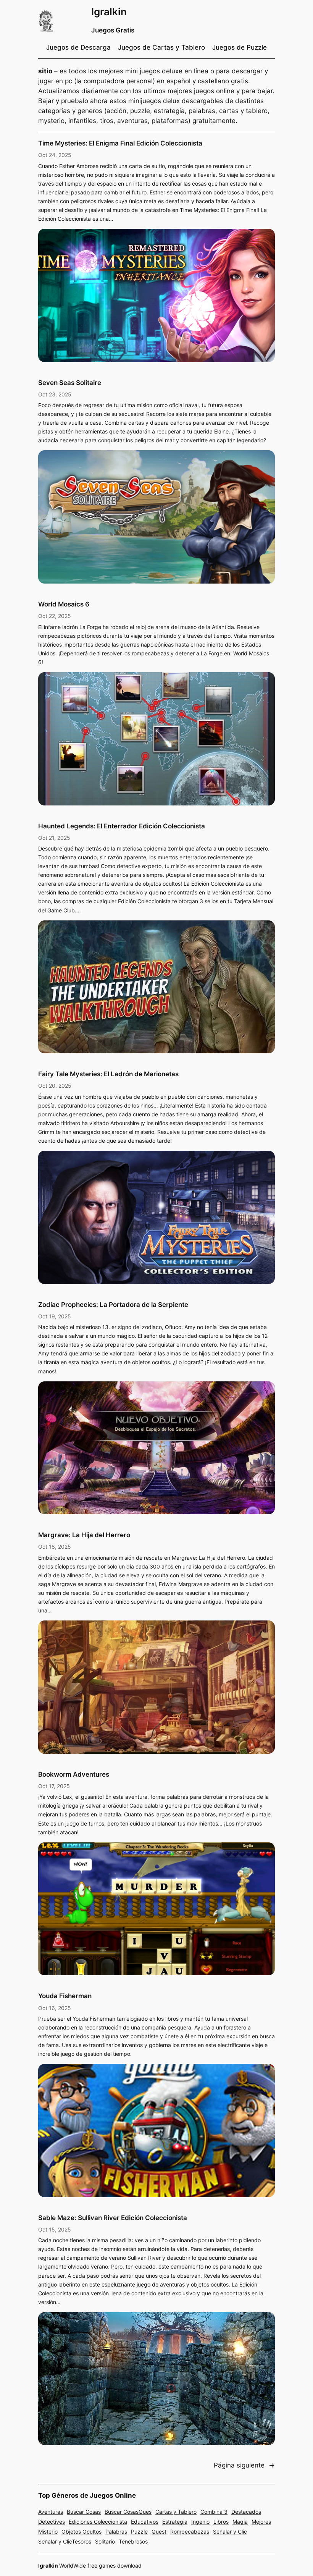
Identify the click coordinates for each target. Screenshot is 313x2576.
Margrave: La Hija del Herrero (84, 1535)
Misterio (48, 2532)
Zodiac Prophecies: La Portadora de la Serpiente (113, 1305)
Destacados (246, 2512)
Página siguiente (244, 2465)
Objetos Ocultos (81, 2532)
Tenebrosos (133, 2541)
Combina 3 (214, 2512)
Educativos (145, 2522)
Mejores (261, 2522)
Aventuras (51, 2512)
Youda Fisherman (65, 1996)
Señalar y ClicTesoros (65, 2541)
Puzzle (139, 2532)
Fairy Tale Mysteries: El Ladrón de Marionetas (108, 1074)
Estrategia (175, 2522)
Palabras (116, 2532)
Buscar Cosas (84, 2512)
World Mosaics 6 (64, 604)
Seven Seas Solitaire (70, 383)
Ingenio (200, 2522)
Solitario (105, 2541)
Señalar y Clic (230, 2532)
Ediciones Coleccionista (98, 2522)
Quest (159, 2532)
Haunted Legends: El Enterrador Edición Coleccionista (122, 826)
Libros (221, 2522)
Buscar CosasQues (128, 2512)
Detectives (52, 2522)
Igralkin (109, 12)
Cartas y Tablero (176, 2512)
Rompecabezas (190, 2532)
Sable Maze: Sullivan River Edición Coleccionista (113, 2218)
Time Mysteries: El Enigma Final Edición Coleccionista (120, 143)
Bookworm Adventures (74, 1774)
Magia (240, 2522)
